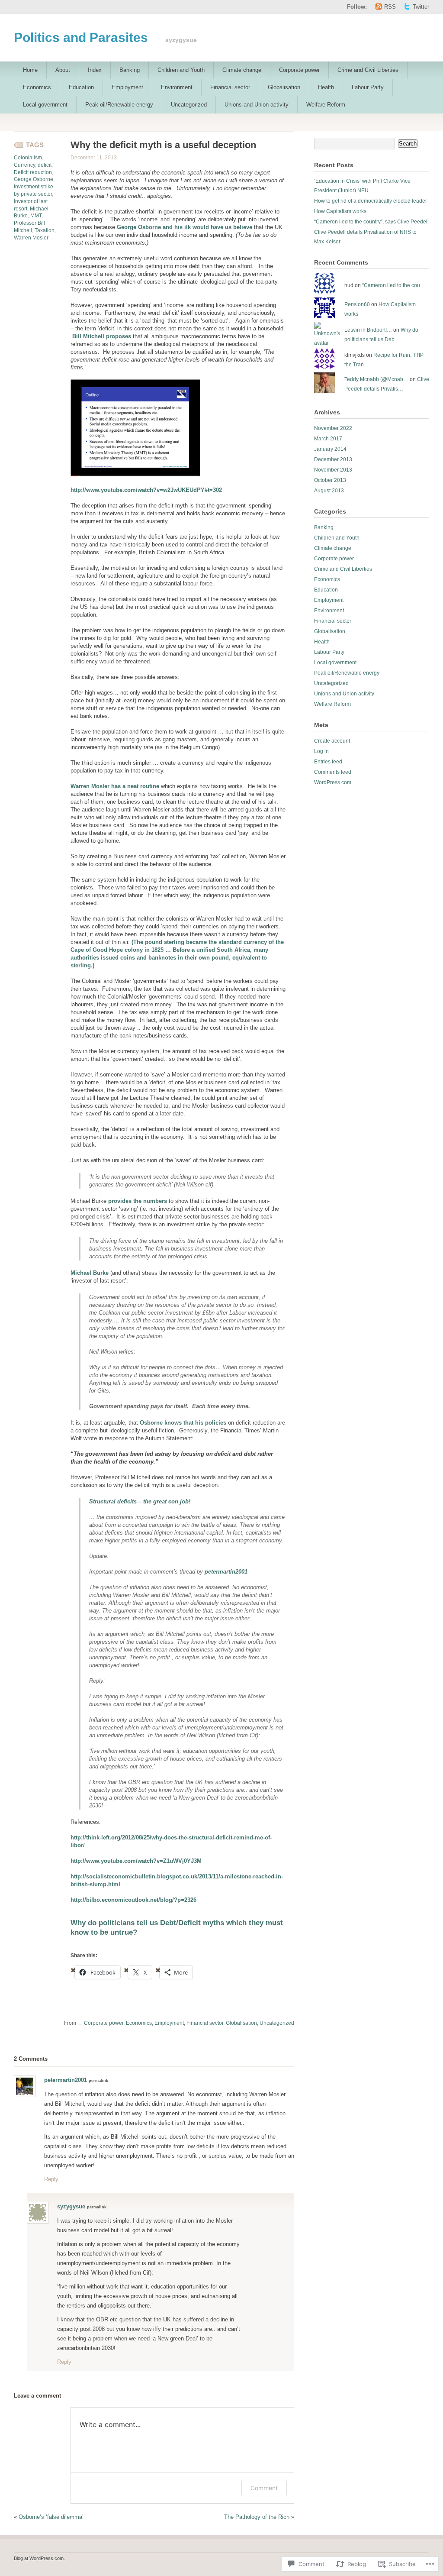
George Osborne (34, 179)
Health (326, 87)
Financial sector (230, 87)
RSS (390, 7)
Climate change (242, 70)
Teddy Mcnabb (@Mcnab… (376, 379)
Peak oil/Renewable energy (119, 105)
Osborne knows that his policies (184, 1423)
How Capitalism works (340, 211)
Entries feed (328, 762)
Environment (177, 87)
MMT (36, 216)
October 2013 (330, 480)
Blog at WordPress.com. (39, 2558)
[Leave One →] (48, 2058)
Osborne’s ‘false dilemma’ (51, 2517)
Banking (130, 70)
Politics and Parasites (81, 37)
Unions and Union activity (257, 105)
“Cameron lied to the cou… (394, 285)
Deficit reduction (33, 172)
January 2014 (330, 449)
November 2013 (333, 470)
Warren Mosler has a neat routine (115, 786)
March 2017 (328, 439)
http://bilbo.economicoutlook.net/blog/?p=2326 (133, 1900)
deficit (45, 165)
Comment (264, 2488)
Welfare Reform (326, 105)
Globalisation (284, 87)
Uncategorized (189, 105)
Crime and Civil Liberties (368, 70)
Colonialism (28, 158)
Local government (45, 105)
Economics (37, 87)
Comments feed (333, 772)
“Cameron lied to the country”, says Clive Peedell (371, 222)
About (63, 70)
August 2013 (329, 491)
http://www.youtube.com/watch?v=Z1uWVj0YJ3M (136, 1861)
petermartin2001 (226, 1572)
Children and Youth (181, 70)
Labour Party (368, 87)
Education (81, 87)
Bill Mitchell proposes (102, 336)
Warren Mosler (31, 238)
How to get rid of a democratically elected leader (371, 201)
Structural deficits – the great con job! (140, 1501)
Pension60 (357, 304)
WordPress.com (333, 782)
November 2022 (333, 428)
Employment (127, 87)
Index (95, 70)
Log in (321, 751)
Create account (332, 741)
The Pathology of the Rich (257, 2517)
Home (30, 70)
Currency (24, 165)
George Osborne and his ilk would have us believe (185, 227)
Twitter (421, 7)
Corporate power (299, 70)
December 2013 (333, 459)
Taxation (45, 230)
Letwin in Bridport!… (368, 330)
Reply (51, 2179)
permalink (98, 2081)
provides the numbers (138, 1201)
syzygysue (71, 2206)
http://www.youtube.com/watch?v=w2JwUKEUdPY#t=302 (146, 490)
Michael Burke (90, 1273)
